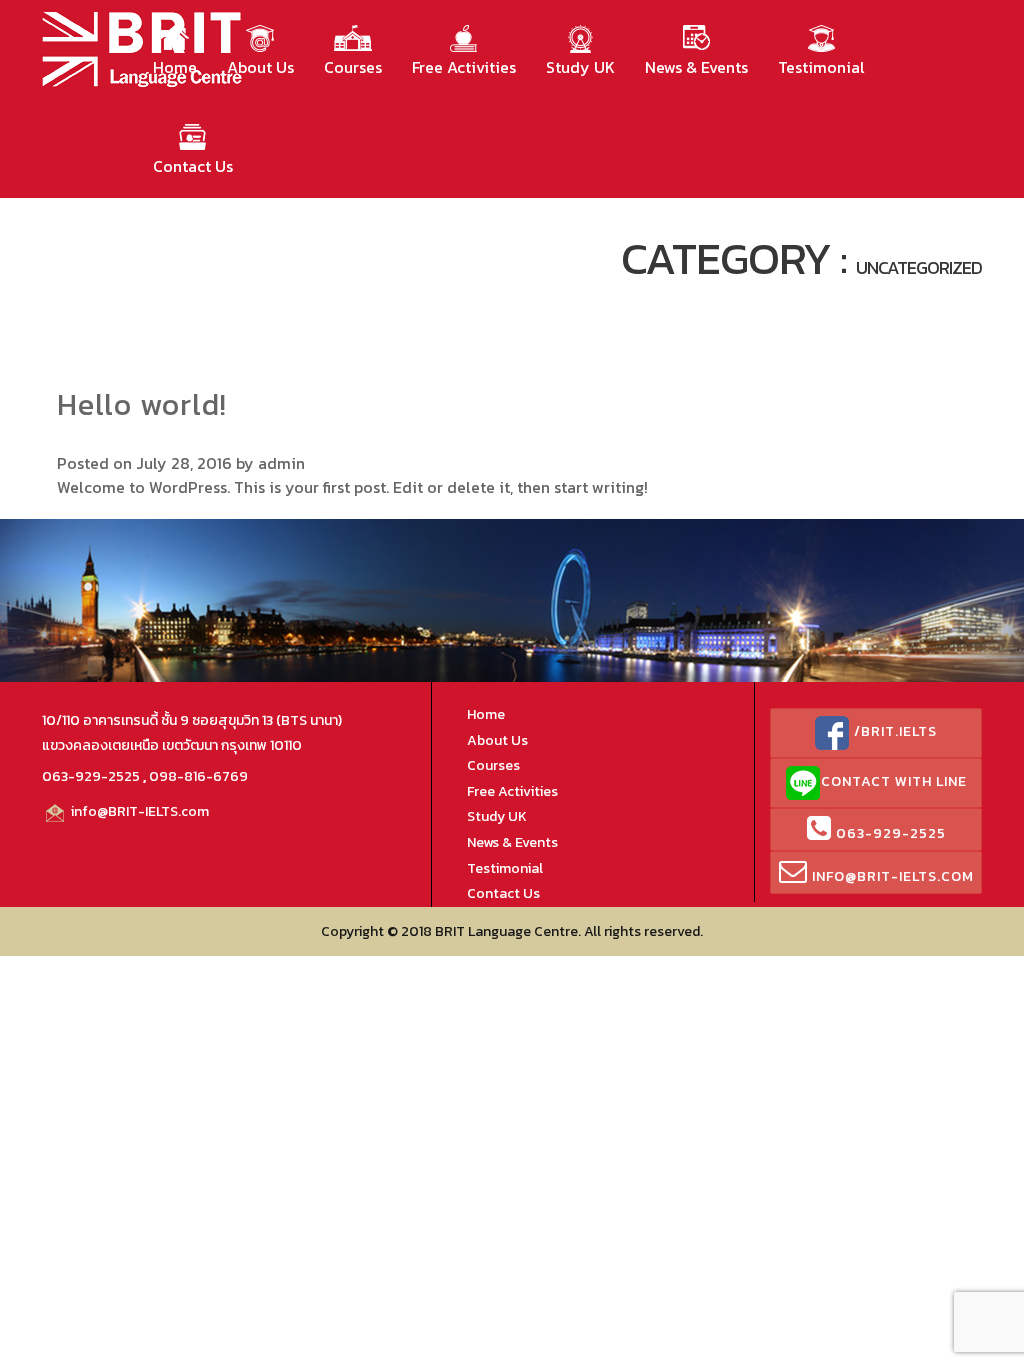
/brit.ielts (893, 731)
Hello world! (142, 404)
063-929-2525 (91, 776)
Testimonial (821, 67)
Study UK (580, 67)
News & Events (696, 67)
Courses (353, 67)
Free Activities (464, 67)
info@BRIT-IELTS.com (138, 811)
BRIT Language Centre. (508, 931)
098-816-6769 (198, 776)
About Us (260, 67)
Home (175, 67)
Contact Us (193, 166)
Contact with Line (894, 781)
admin (281, 463)
